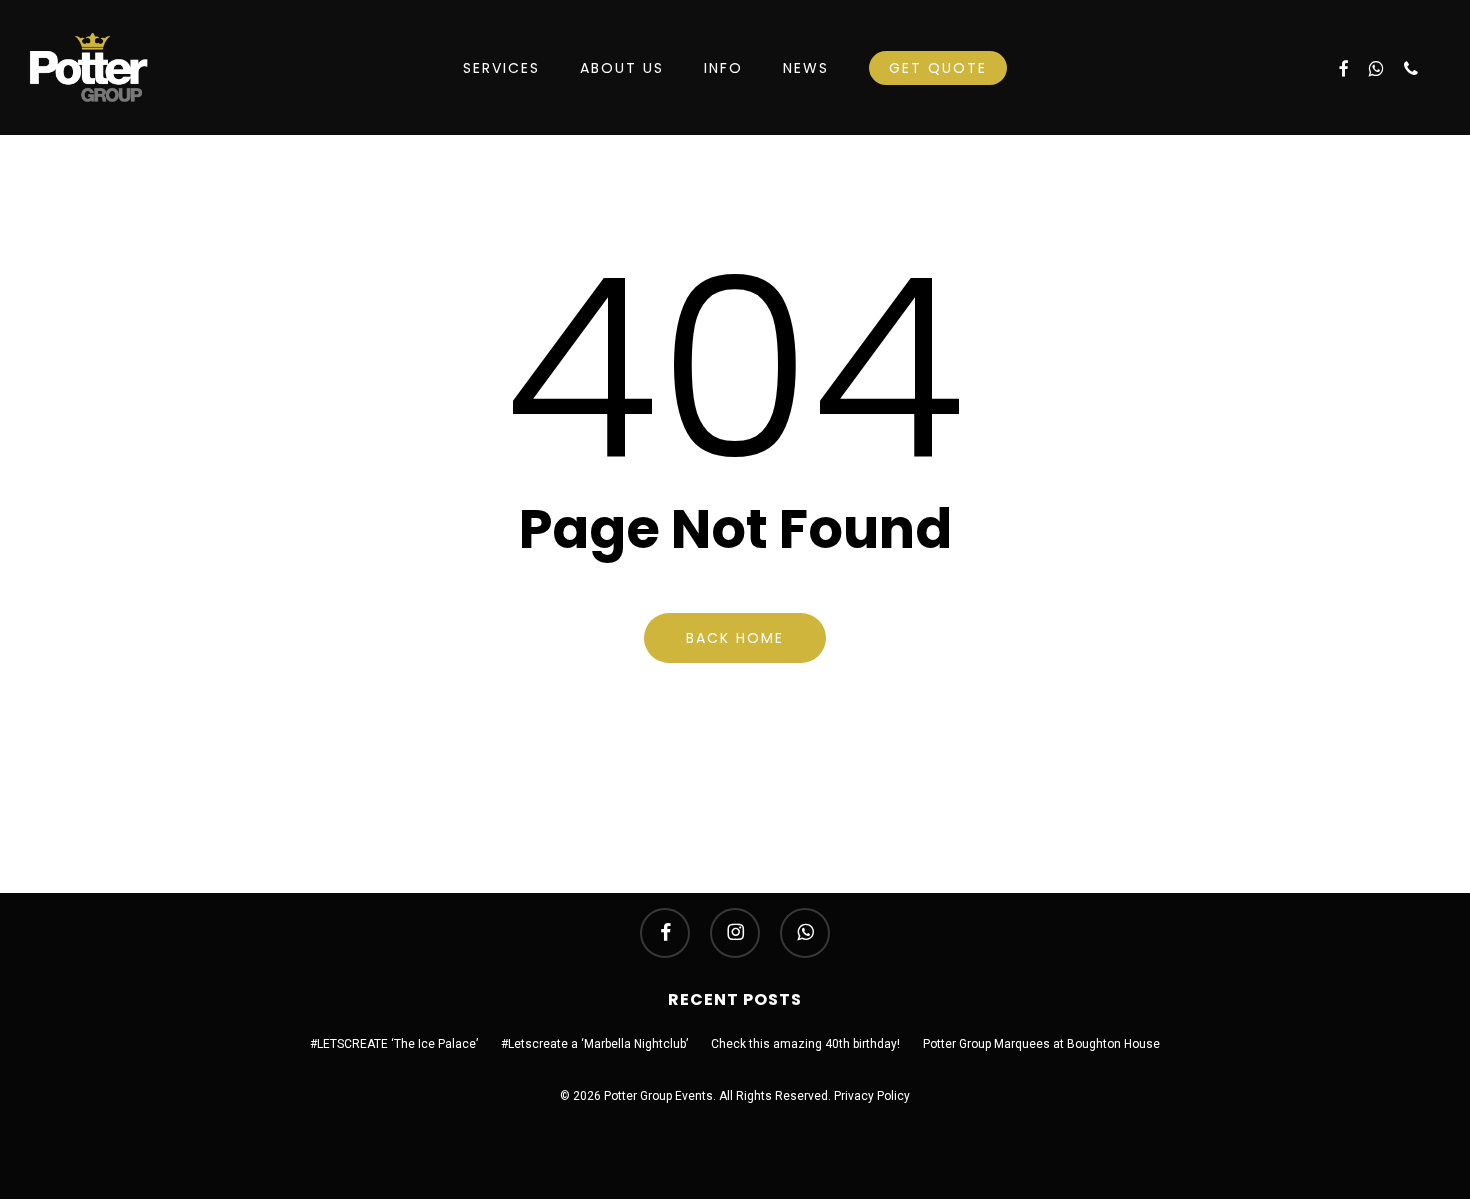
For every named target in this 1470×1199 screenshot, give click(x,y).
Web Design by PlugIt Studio (735, 1118)
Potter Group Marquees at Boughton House (1041, 1044)
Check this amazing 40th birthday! (805, 1044)
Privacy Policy (872, 1096)
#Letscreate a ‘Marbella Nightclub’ (594, 1044)
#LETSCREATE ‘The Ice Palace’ (394, 1044)
